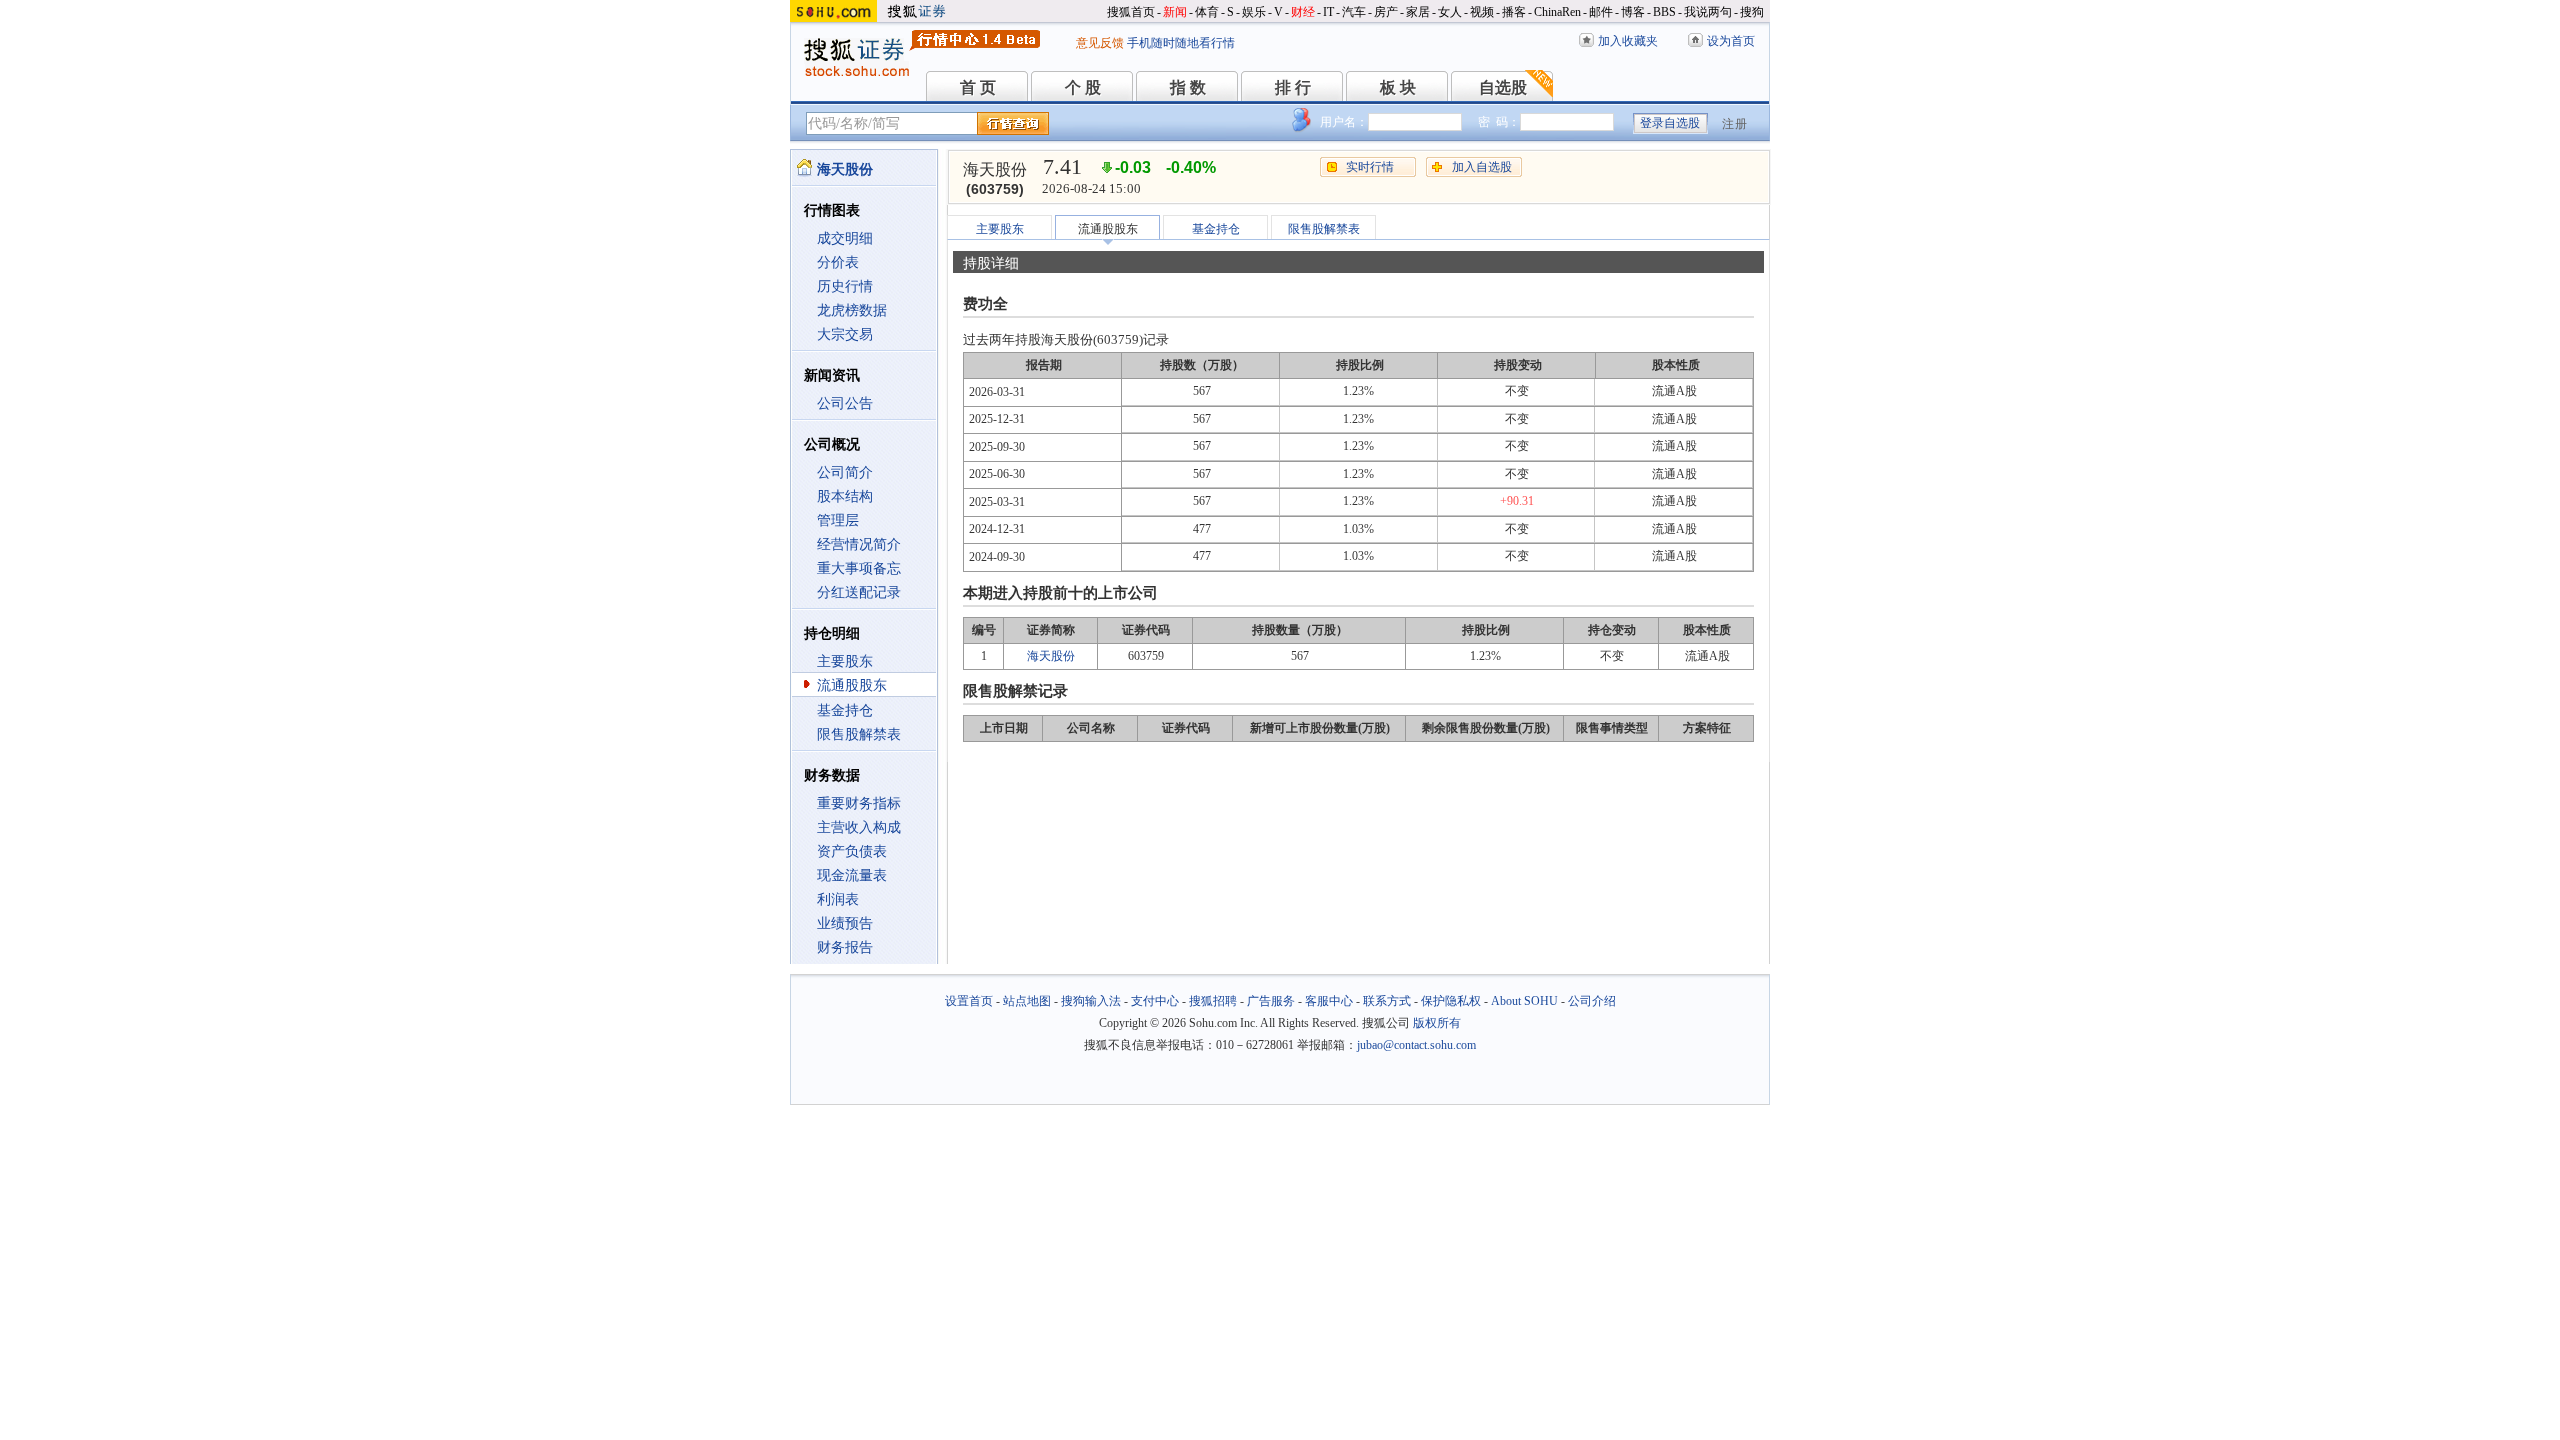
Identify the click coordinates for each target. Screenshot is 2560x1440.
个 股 (1083, 87)
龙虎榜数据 (852, 310)
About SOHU (1524, 1001)
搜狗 (1752, 12)
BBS (1664, 12)
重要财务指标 (859, 803)
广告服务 (1271, 1001)
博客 (1633, 12)
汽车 (1354, 12)
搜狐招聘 (1213, 1001)
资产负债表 (852, 851)
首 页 (978, 87)
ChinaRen (1557, 12)
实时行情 (1370, 167)
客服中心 (1329, 1001)
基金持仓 (845, 710)
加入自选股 (1482, 167)
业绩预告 (845, 923)
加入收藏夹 (1628, 41)
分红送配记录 (859, 592)
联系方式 (1387, 1001)
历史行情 (845, 286)
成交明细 (845, 238)
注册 (1735, 124)
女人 (1450, 12)
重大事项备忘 (859, 568)
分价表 (838, 262)
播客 (1514, 12)
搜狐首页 (1131, 12)
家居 (1418, 12)
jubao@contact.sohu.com (1416, 1045)
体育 (1207, 12)
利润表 (838, 899)
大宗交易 (845, 334)
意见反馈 (1100, 43)
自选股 (1503, 87)
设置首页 (969, 1001)
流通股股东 (852, 685)
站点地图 (1027, 1001)
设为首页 (1731, 41)
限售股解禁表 (859, 734)
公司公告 (845, 403)
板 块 (1398, 87)
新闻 (1175, 12)
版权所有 (1437, 1023)
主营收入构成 (859, 827)
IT (1328, 12)
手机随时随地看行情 (1181, 43)
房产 (1386, 12)
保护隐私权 (1451, 1001)
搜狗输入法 (1091, 1001)
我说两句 (1708, 12)
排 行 (1293, 87)
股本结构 (845, 496)
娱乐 (1254, 12)
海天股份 (1051, 656)
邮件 (1601, 12)
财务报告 (845, 947)
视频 (1482, 12)
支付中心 (1155, 1001)
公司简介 (845, 472)
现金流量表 (852, 875)
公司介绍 (1592, 1001)
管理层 (838, 520)
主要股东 (845, 661)
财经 (1303, 12)
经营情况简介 (859, 544)
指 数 (1188, 87)
